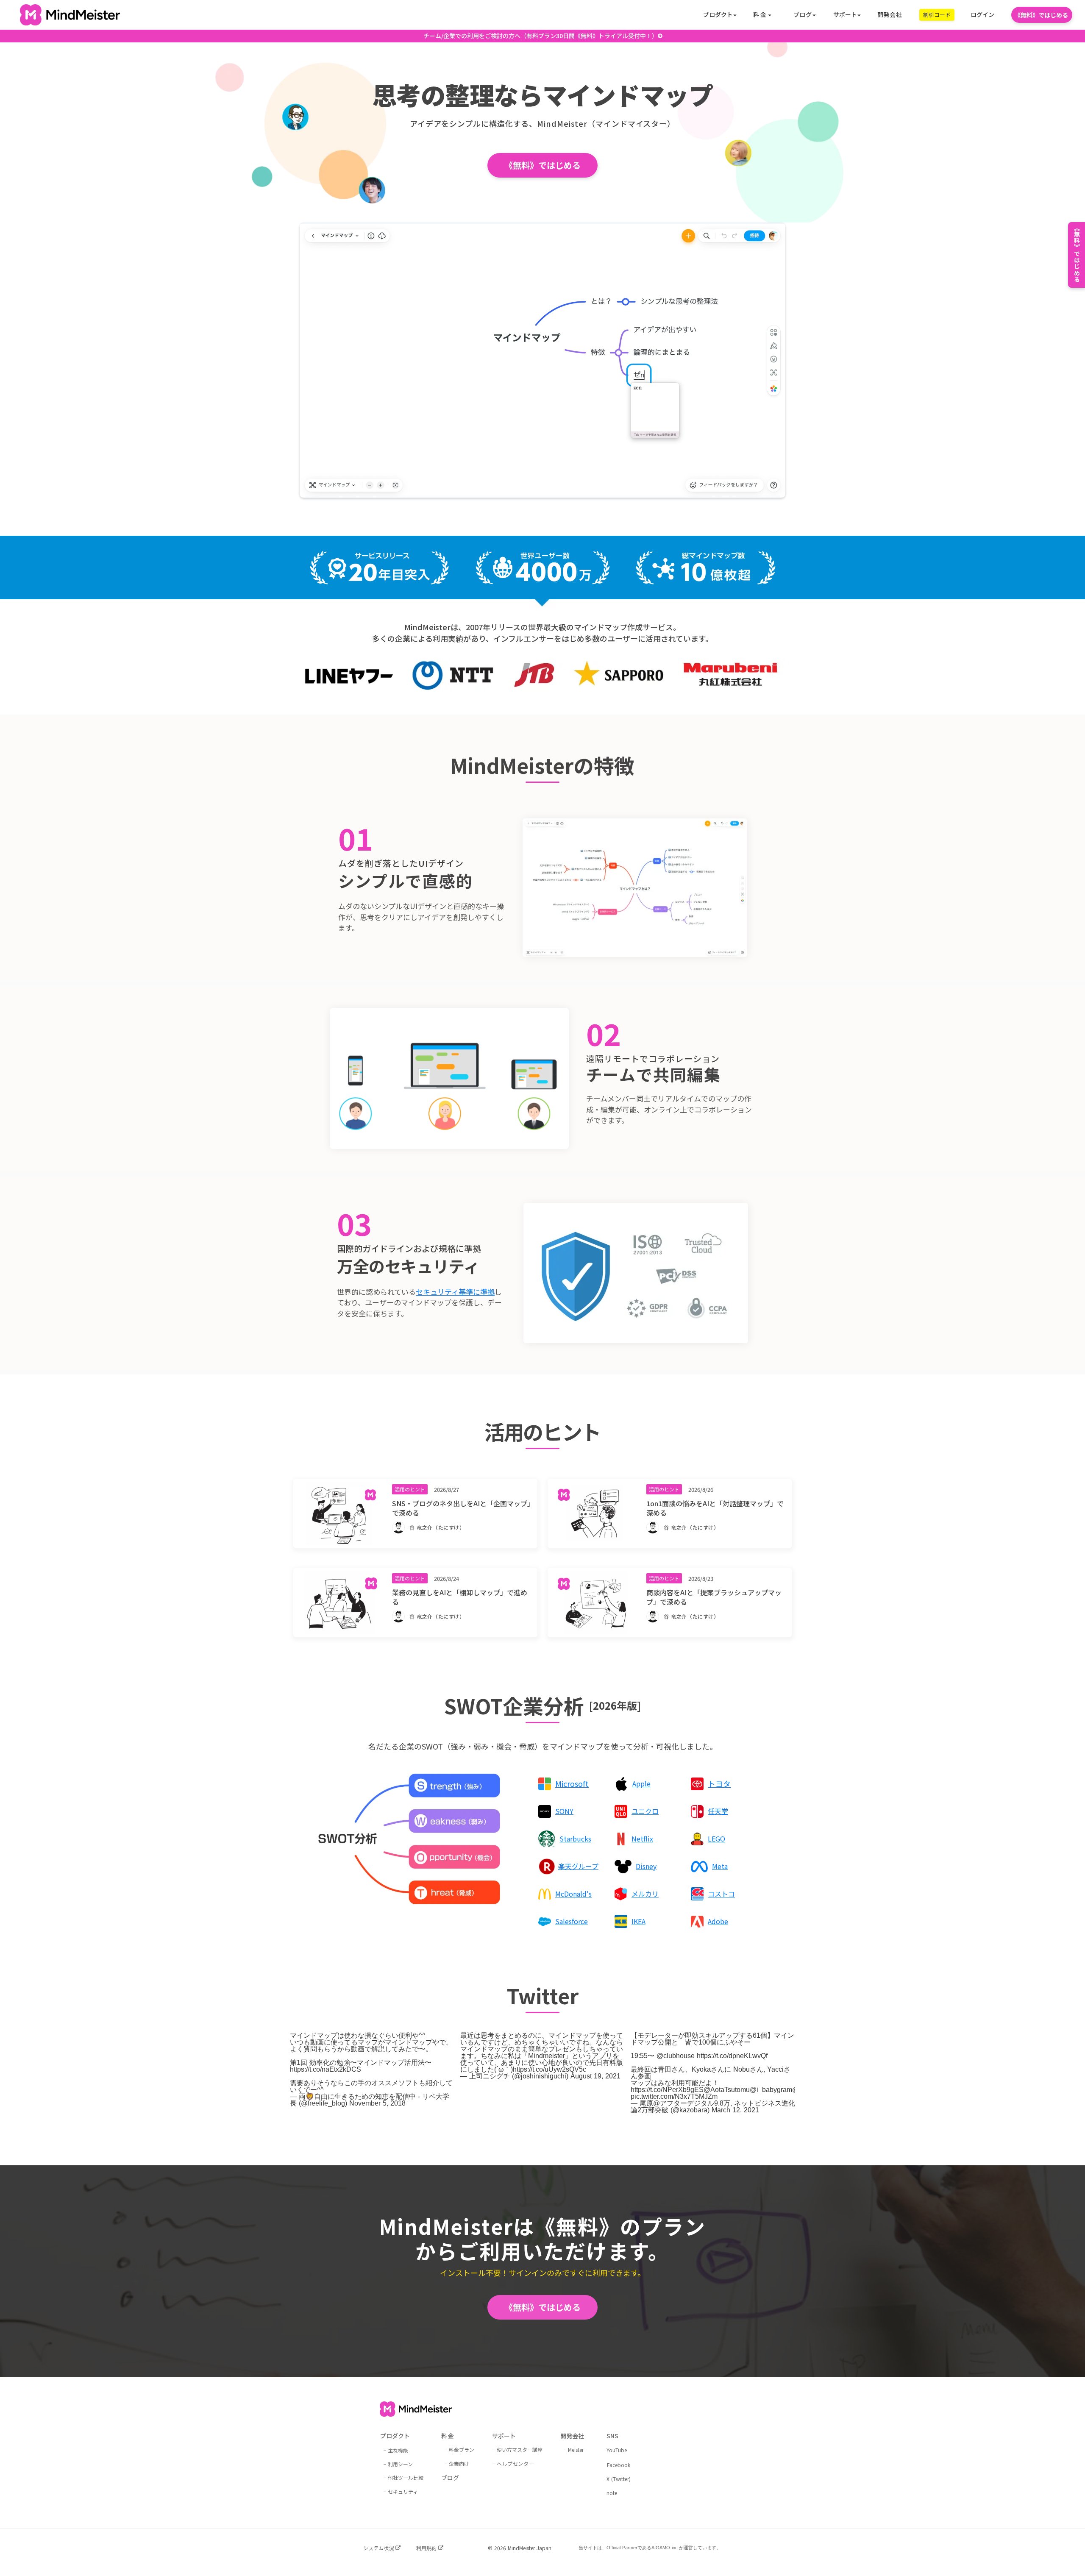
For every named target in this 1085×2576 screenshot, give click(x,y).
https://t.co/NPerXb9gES (667, 2090)
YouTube (617, 2450)
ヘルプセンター (515, 2463)
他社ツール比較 (406, 2477)
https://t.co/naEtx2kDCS (325, 2069)
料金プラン (462, 2449)
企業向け (459, 2463)
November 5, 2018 (377, 2103)
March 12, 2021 (735, 2110)
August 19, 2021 (595, 2076)
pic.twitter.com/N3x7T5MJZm (674, 2096)
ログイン (982, 15)
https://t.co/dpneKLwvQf (732, 2056)
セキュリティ (403, 2491)
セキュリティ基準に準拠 (455, 1292)
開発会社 (890, 15)
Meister (576, 2449)
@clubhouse (676, 2056)
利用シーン (400, 2464)
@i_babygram (771, 2090)
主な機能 (398, 2450)
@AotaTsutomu (727, 2090)
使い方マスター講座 (520, 2449)
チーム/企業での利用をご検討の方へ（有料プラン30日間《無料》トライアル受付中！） (541, 36)
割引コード (937, 15)
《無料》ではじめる (1041, 15)
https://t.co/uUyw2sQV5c (549, 2069)
